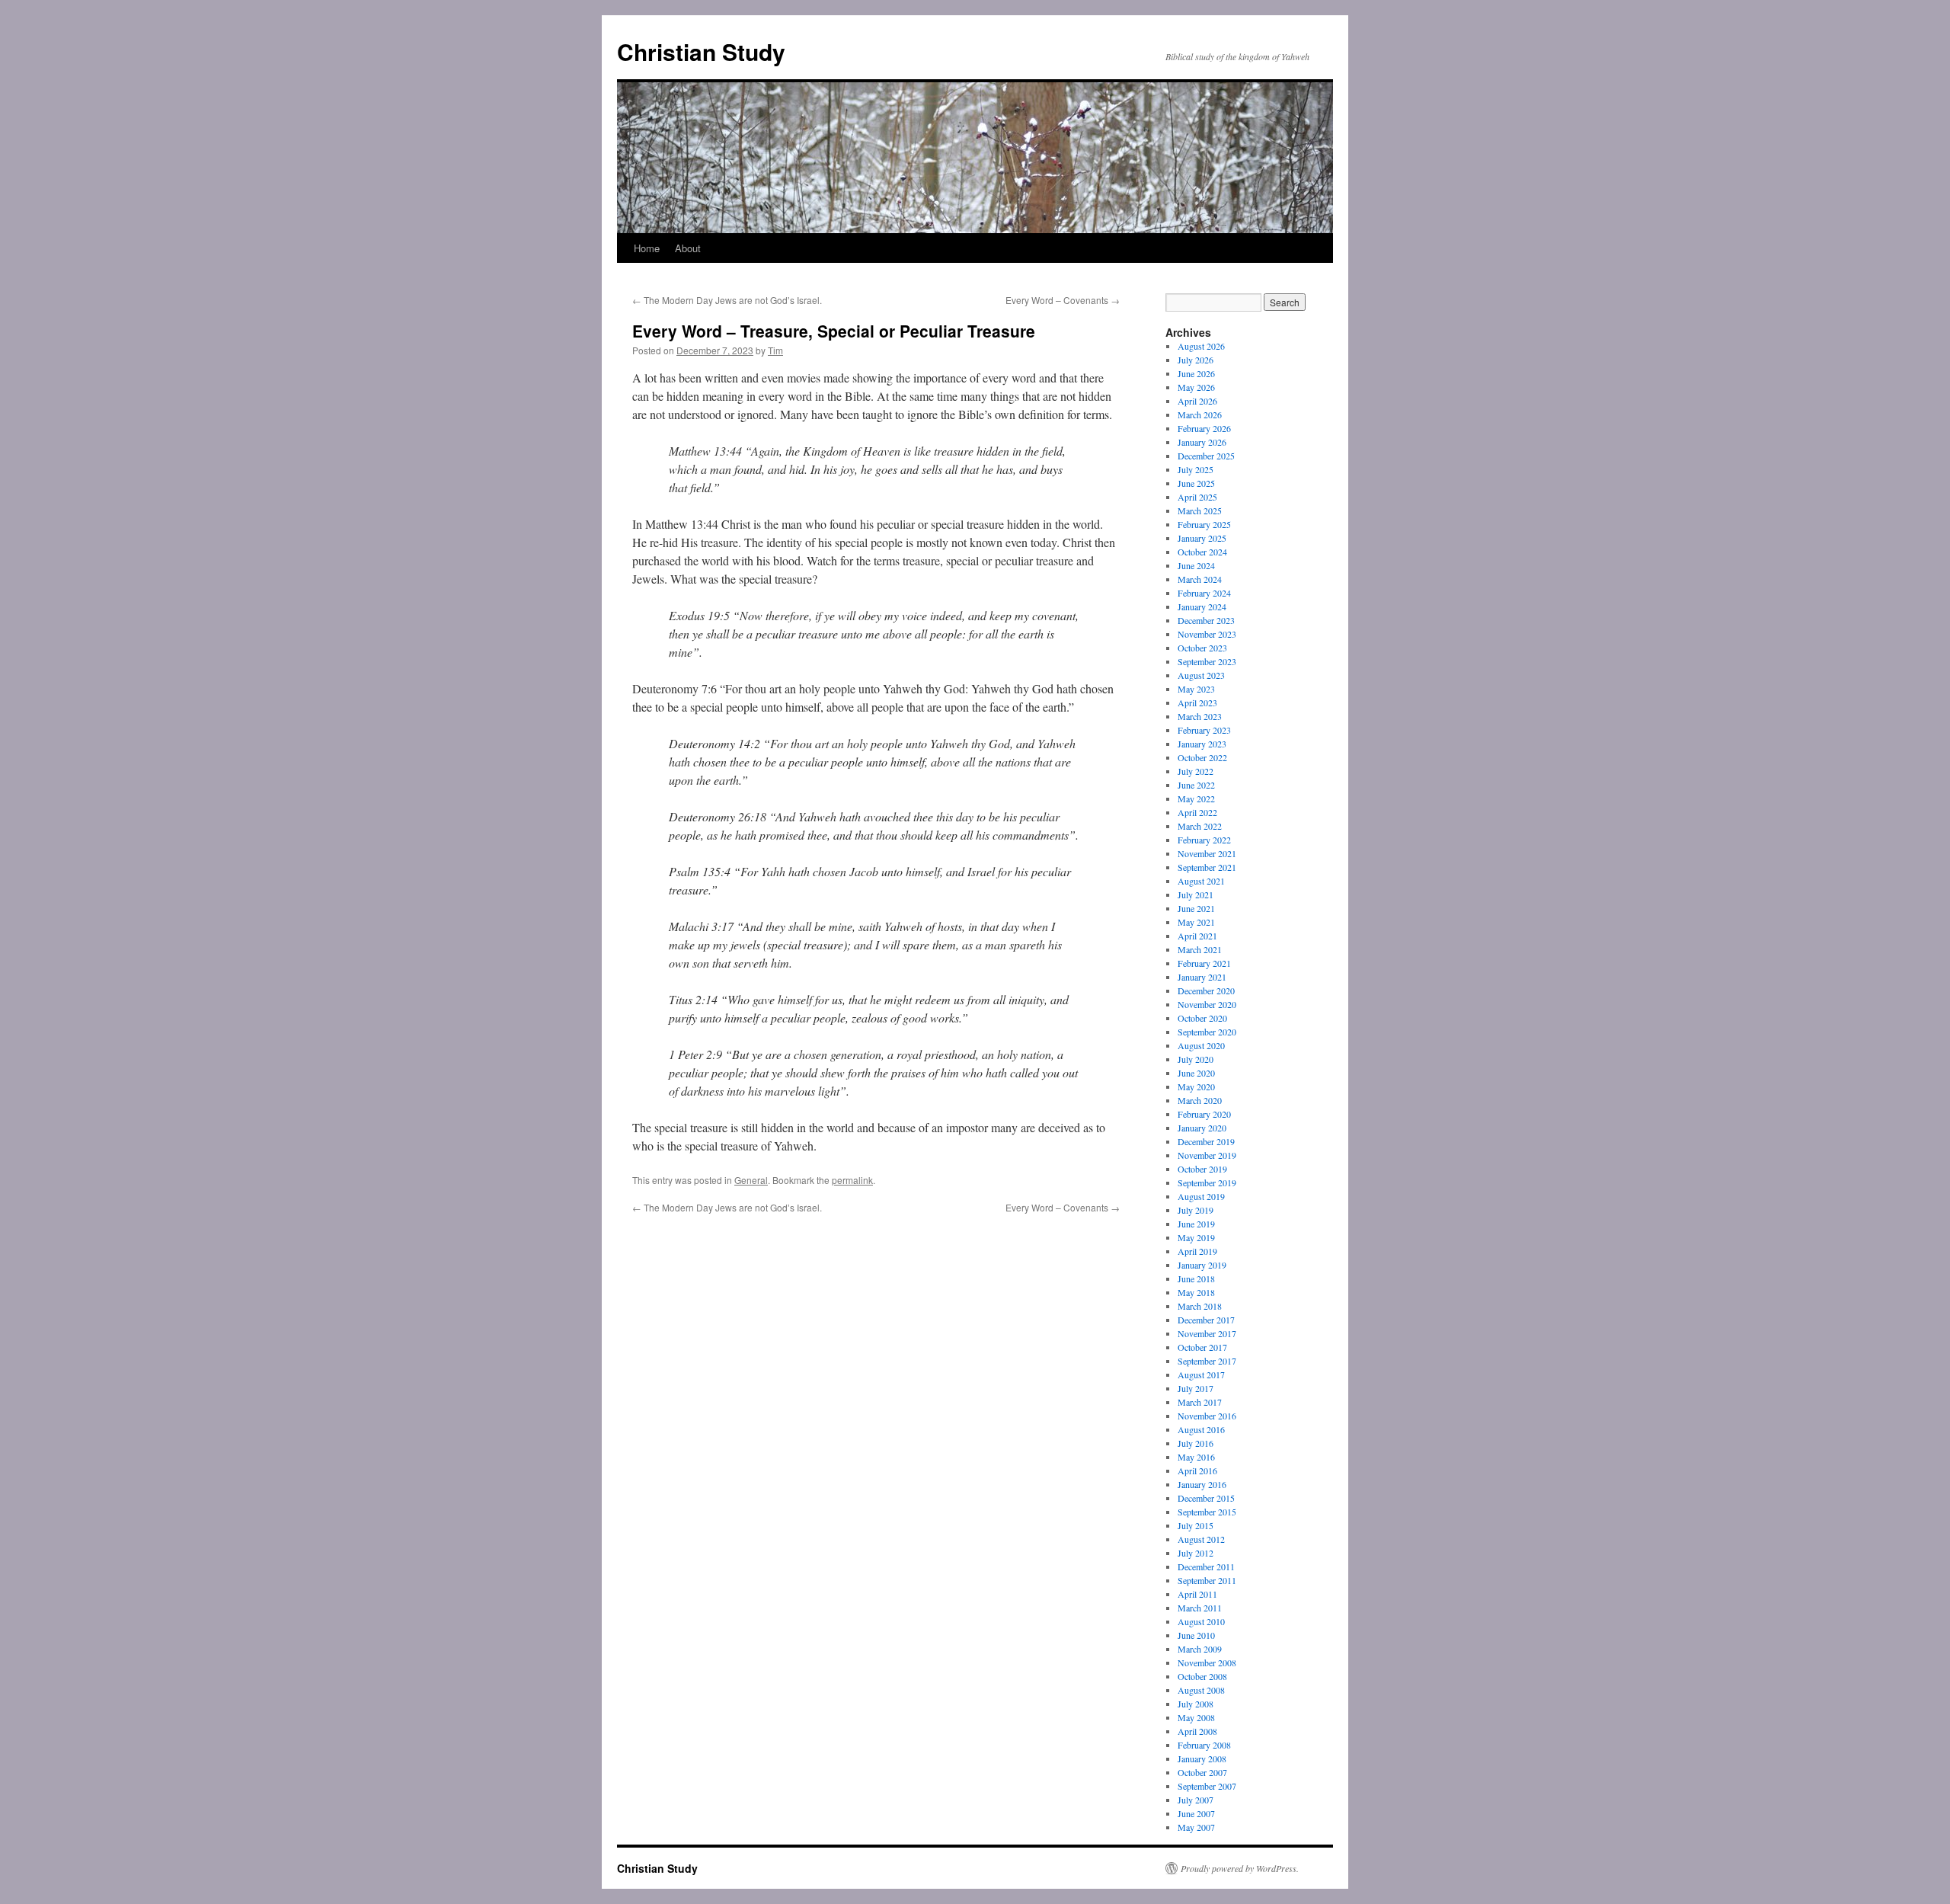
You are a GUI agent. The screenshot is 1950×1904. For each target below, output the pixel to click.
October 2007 (1202, 1772)
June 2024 (1196, 565)
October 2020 (1202, 1018)
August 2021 (1201, 881)
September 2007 (1207, 1786)
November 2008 (1207, 1662)
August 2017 (1201, 1374)
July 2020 (1196, 1059)
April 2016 (1197, 1470)
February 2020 (1204, 1114)
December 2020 (1206, 990)
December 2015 (1206, 1498)
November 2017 (1207, 1333)
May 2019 (1196, 1237)
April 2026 (1197, 401)
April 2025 (1197, 497)
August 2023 (1201, 675)
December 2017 (1206, 1320)
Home (647, 248)
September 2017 (1207, 1361)
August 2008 (1201, 1690)
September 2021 (1207, 867)
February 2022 (1204, 840)
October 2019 (1202, 1169)
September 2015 (1207, 1512)
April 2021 (1197, 936)
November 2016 (1207, 1416)
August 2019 (1201, 1196)
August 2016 (1201, 1429)
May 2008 (1196, 1717)
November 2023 (1207, 634)
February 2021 (1204, 963)
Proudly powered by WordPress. (1240, 1868)
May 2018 (1196, 1292)
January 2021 (1202, 977)
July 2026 (1196, 360)
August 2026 (1201, 346)
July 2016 (1196, 1443)
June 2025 (1196, 483)
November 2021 (1207, 853)
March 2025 (1200, 510)
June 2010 (1196, 1635)
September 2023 (1207, 661)
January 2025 (1202, 538)
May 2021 (1196, 922)
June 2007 (1196, 1813)
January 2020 (1202, 1128)
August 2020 (1201, 1045)
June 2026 (1196, 373)
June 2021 (1196, 908)
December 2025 (1206, 456)
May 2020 (1196, 1086)
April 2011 (1197, 1594)
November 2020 (1207, 1004)
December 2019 (1206, 1141)
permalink (852, 1180)
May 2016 (1196, 1457)
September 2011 (1207, 1580)
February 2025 (1204, 524)
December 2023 (1206, 620)
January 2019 (1202, 1265)
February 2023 (1204, 730)
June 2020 (1196, 1073)
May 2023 (1196, 689)
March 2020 (1200, 1100)
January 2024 (1202, 606)
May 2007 (1196, 1827)
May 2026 (1196, 387)
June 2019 (1196, 1224)
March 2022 (1200, 826)
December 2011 (1206, 1566)
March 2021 (1200, 949)
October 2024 (1202, 552)
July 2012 (1196, 1553)
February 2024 (1204, 593)
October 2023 (1202, 648)
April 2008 (1197, 1731)
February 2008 (1204, 1745)
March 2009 (1200, 1649)
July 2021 (1196, 894)
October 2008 (1202, 1676)
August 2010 (1201, 1621)
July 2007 (1196, 1800)
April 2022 (1197, 812)
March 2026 (1200, 414)
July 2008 (1196, 1704)
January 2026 (1202, 442)
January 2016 (1202, 1484)
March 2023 (1200, 716)
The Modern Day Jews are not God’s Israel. (727, 300)
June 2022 (1196, 785)
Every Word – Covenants (1063, 300)
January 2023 (1202, 744)
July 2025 (1196, 469)
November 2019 (1207, 1155)
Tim (775, 350)
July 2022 (1196, 771)
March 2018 (1200, 1306)
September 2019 (1207, 1182)
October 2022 (1202, 757)
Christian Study (701, 51)
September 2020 (1207, 1032)
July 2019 (1196, 1210)
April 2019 (1197, 1251)
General (751, 1180)
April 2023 (1197, 702)
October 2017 (1202, 1347)
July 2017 (1196, 1388)
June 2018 (1196, 1278)
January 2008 (1202, 1758)
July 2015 (1196, 1525)
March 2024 (1200, 579)
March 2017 (1200, 1402)
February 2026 (1204, 428)
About (688, 248)
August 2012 (1201, 1539)
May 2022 (1196, 798)
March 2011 (1200, 1608)
